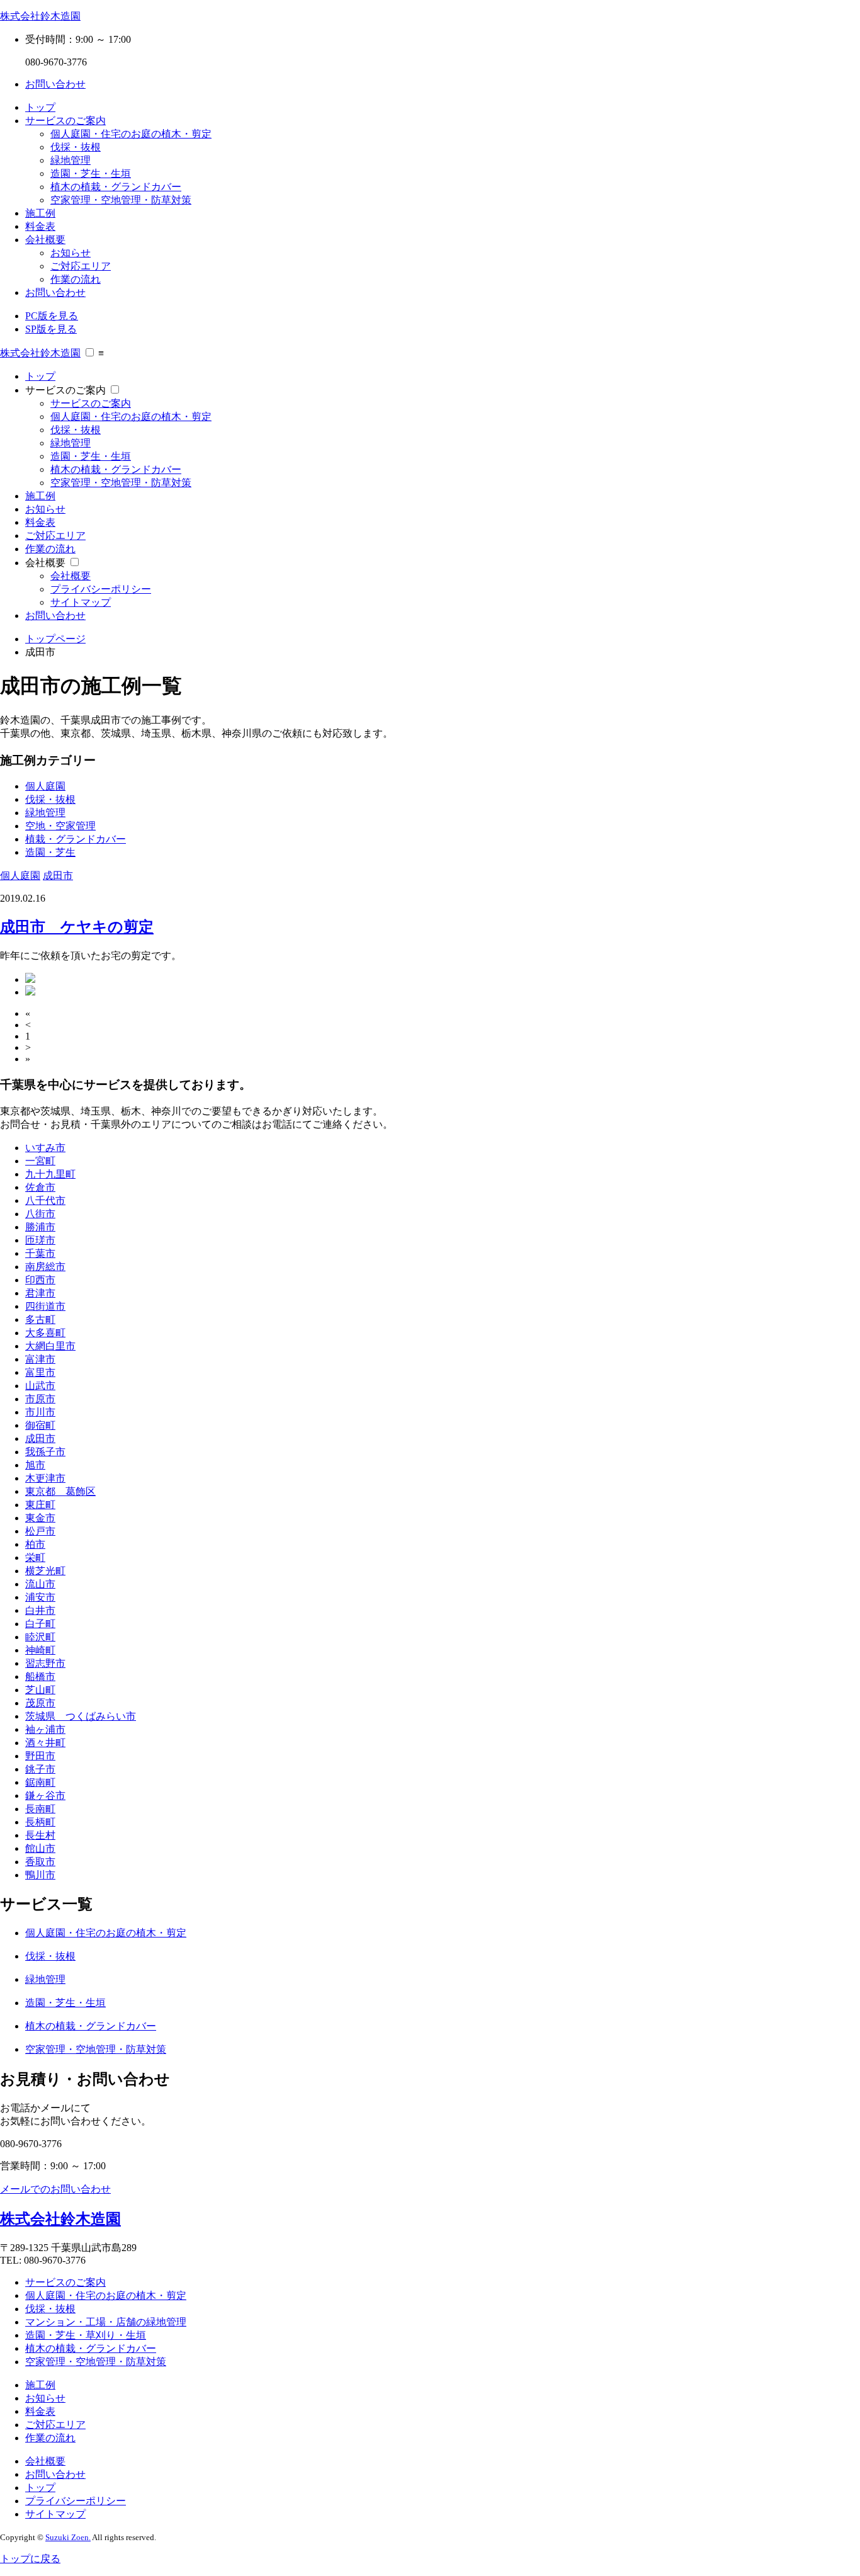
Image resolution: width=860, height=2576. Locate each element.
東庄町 (40, 1505)
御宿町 (40, 1425)
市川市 (40, 1412)
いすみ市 (45, 1148)
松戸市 (40, 1531)
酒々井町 (45, 1743)
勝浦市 (40, 1227)
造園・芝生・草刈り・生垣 (86, 2335)
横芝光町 (45, 1571)
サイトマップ (81, 602)
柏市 (35, 1544)
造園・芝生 (50, 852)
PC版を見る (52, 316)
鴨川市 (40, 1875)
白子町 (40, 1624)
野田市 (40, 1756)
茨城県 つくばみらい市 (81, 1716)
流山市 (40, 1584)
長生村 (40, 1835)
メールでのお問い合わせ (55, 2189)
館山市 (40, 1848)
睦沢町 (40, 1637)
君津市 (40, 1293)
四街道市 (45, 1306)
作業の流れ (76, 279)
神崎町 (40, 1650)
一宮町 (40, 1161)
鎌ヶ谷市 (45, 1796)
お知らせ (71, 253)
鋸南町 (40, 1782)
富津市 (40, 1359)
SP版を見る (51, 329)
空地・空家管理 (60, 826)
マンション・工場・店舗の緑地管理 (106, 2322)
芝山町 (40, 1690)
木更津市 (45, 1478)
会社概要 (45, 240)
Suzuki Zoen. (68, 2537)
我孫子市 (45, 1452)
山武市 (40, 1386)
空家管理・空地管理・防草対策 (121, 200)
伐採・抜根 (76, 147)
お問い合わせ (55, 84)
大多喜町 (45, 1333)
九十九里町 (50, 1174)
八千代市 (45, 1200)
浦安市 (40, 1597)
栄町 (35, 1558)
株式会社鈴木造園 (40, 16)
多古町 (40, 1319)
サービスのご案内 (65, 121)
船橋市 (40, 1677)
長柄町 (40, 1822)
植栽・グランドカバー (76, 839)
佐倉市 (40, 1187)
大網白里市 (50, 1346)
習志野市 (45, 1663)
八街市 (40, 1214)
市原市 (40, 1399)
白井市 (40, 1610)
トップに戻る (30, 2559)
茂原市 (40, 1703)
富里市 (40, 1372)
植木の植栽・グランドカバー (116, 187)
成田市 (58, 876)
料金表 (40, 226)
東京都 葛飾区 (60, 1491)
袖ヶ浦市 (45, 1729)
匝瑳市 (40, 1240)
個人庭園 (45, 786)
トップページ (55, 639)
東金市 (40, 1518)
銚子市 (40, 1769)
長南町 (40, 1809)
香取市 (40, 1862)
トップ (40, 107)
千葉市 (40, 1253)
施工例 (40, 213)
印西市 (40, 1280)
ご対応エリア (81, 266)
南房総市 (45, 1267)
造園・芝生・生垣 (91, 173)
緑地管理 (71, 160)
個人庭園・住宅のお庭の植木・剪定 (131, 134)
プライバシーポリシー (101, 589)
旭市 (35, 1465)
